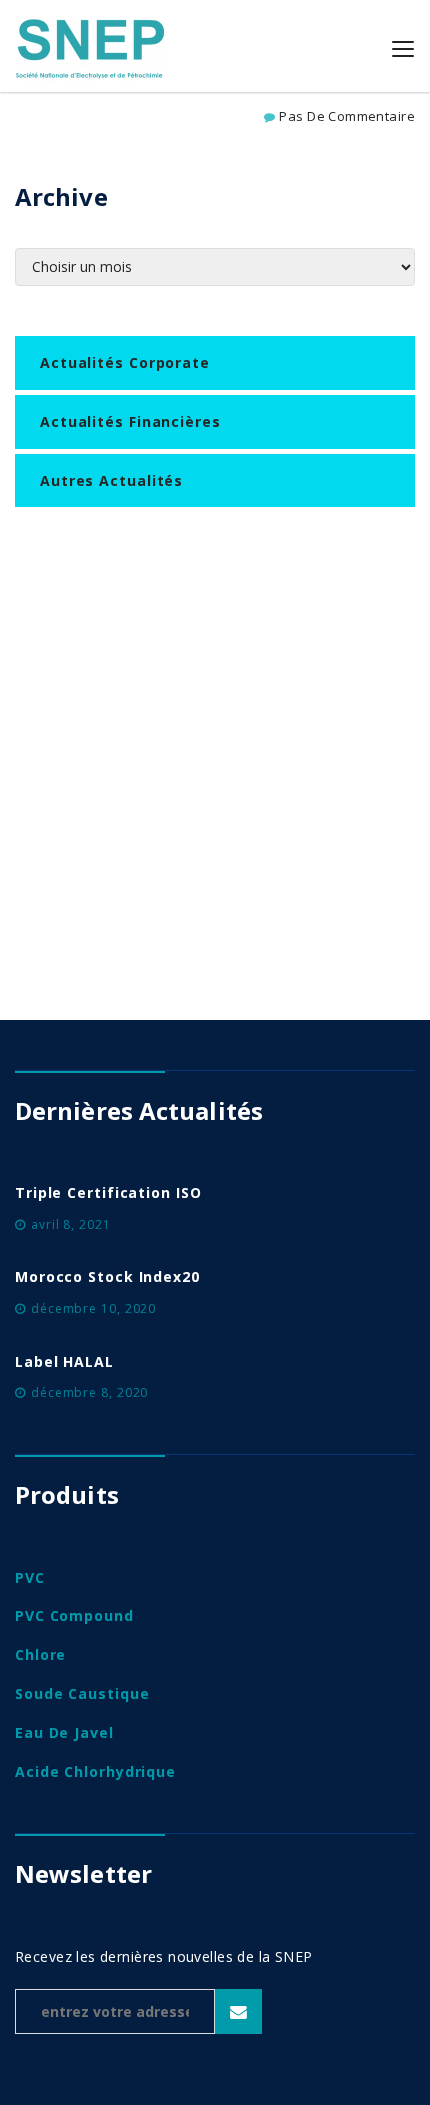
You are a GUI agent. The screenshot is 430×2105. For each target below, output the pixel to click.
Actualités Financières (130, 421)
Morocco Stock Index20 (107, 1276)
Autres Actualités (111, 480)
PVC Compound (74, 1615)
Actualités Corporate (125, 362)
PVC (30, 1577)
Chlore (40, 1654)
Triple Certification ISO (108, 1192)
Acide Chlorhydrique (95, 1771)
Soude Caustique (82, 1693)
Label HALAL (64, 1361)
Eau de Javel (64, 1732)
